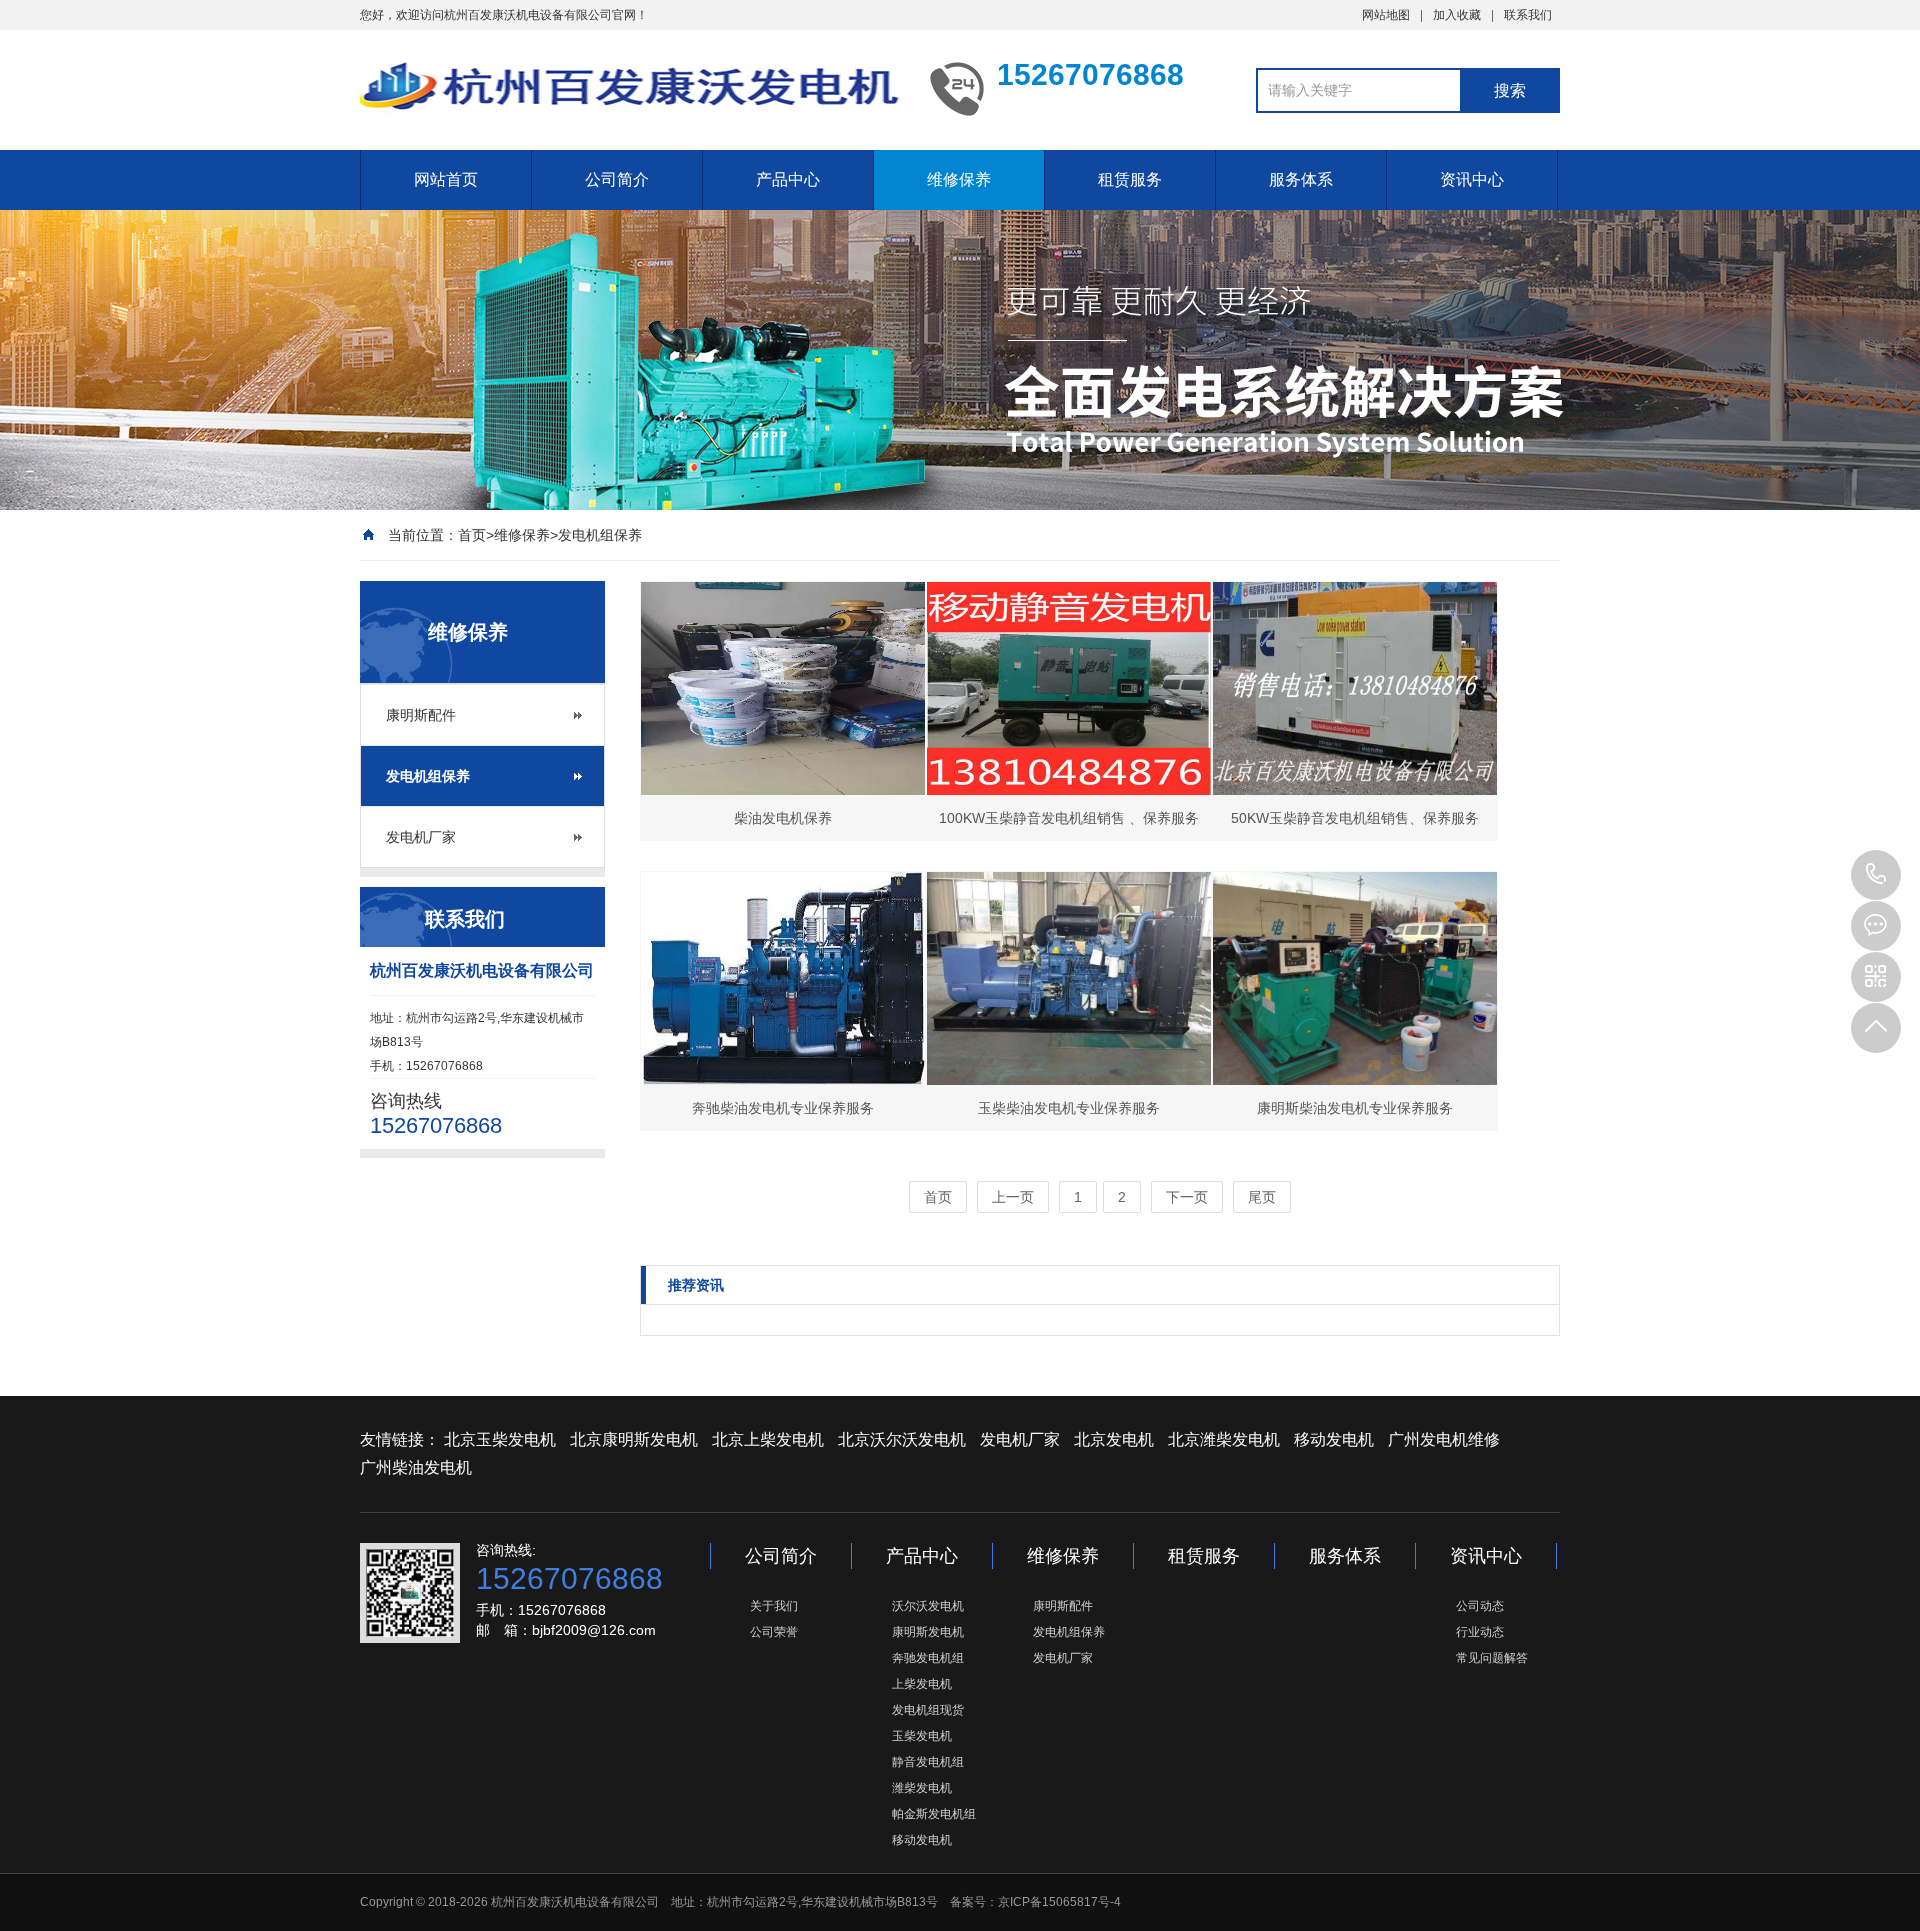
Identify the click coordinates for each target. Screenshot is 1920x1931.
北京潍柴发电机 (1224, 1439)
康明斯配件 (421, 715)
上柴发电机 (922, 1684)
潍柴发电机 (922, 1788)
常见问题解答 (1492, 1658)
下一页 (1187, 1197)
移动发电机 (1334, 1439)
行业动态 (1480, 1632)
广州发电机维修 (1444, 1439)
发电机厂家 (421, 837)
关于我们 (774, 1606)
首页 (472, 535)
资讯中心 (1472, 179)
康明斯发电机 (928, 1632)
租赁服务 (1130, 179)
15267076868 (1876, 875)
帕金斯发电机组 (934, 1814)
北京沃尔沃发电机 (902, 1439)
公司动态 (1480, 1606)
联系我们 (1528, 15)
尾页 (1262, 1197)
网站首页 (446, 179)
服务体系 (1301, 179)
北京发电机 (1114, 1439)
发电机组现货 (928, 1710)
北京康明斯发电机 (634, 1439)
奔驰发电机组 (928, 1658)
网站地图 (1386, 15)
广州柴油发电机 (416, 1467)
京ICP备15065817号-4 (1059, 1902)
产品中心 (788, 179)
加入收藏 (1457, 15)
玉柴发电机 (922, 1736)
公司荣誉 (774, 1632)
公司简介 (617, 179)
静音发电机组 (928, 1762)
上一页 (1013, 1197)
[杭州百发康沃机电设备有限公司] (630, 88)
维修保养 (959, 179)
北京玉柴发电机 (500, 1439)
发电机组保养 (600, 535)
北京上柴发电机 (768, 1439)
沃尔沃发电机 (928, 1606)
